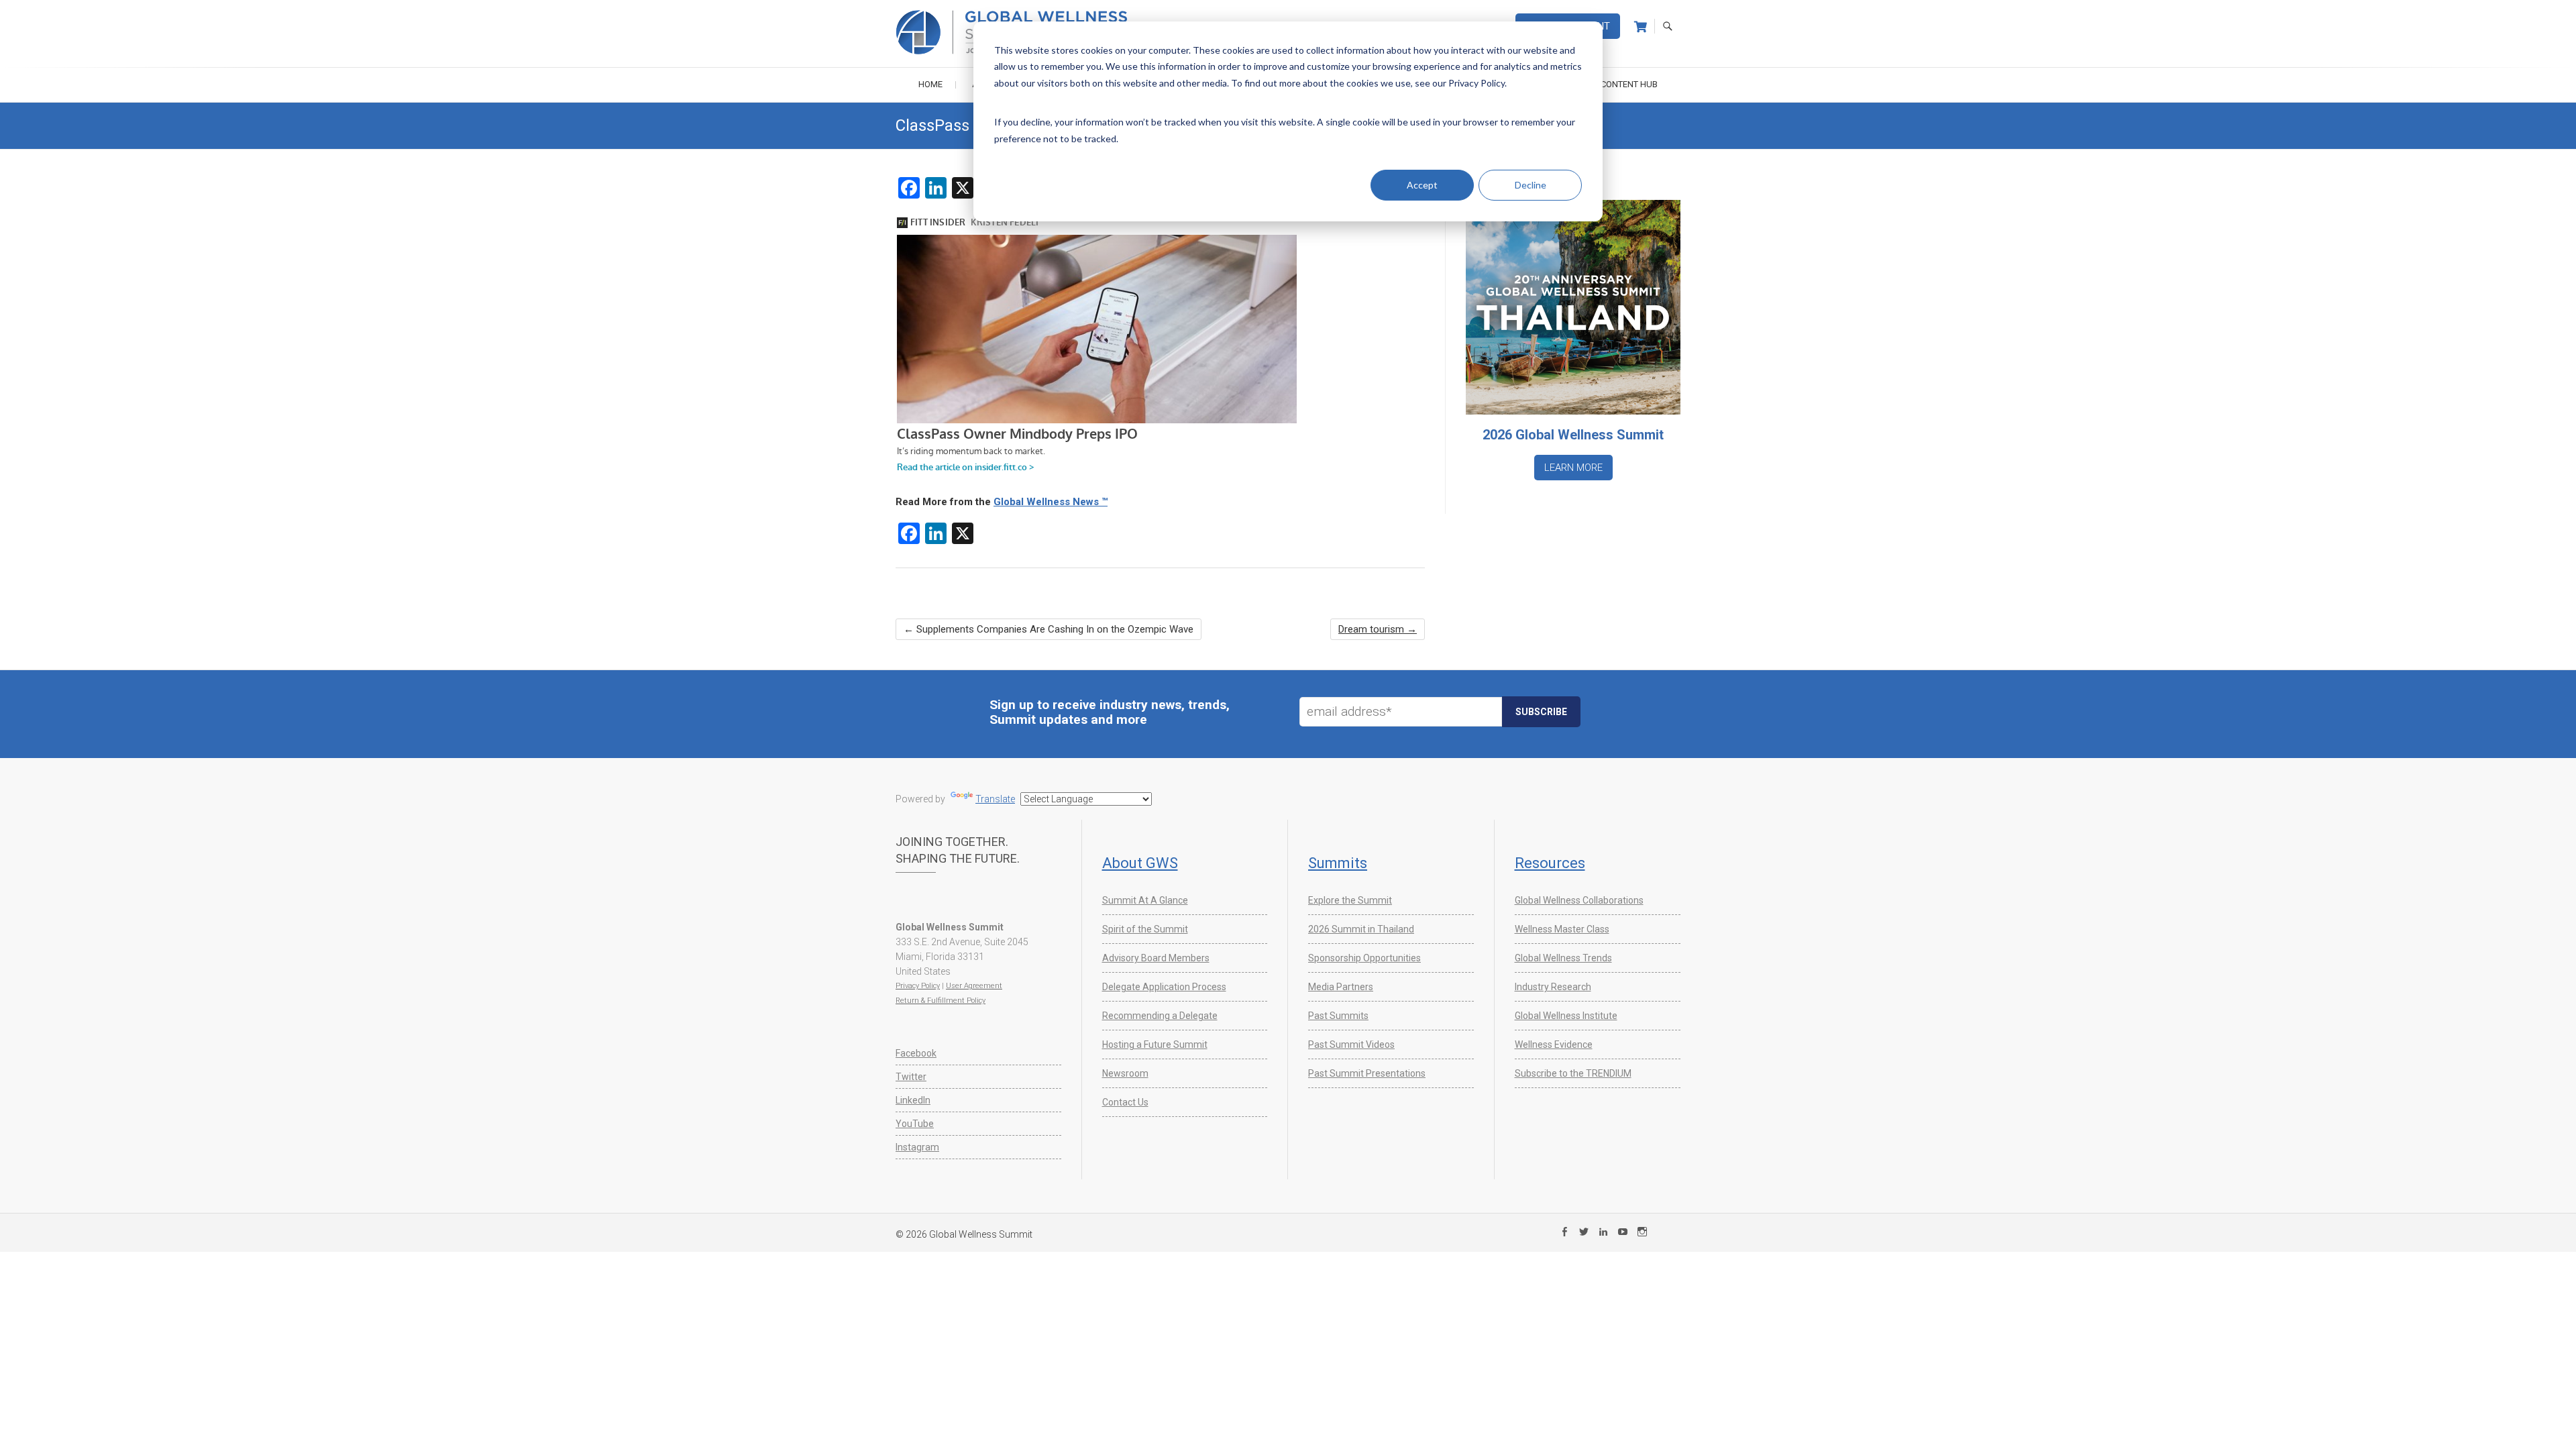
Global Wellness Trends (1563, 958)
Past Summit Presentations (1367, 1073)
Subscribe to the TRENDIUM (1573, 1073)
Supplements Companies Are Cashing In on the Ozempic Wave (1049, 629)
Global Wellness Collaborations (1579, 900)
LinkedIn (913, 1100)
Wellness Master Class (1562, 929)
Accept (1422, 185)
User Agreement (974, 986)
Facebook (916, 1053)
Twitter (911, 1077)
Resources (1550, 863)
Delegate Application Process (1164, 987)
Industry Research (1553, 987)
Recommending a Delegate (1160, 1016)
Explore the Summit (1350, 900)
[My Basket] (1641, 27)
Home (930, 84)
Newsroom (1125, 1073)
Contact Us (1125, 1102)
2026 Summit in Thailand (1361, 929)
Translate (995, 799)
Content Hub (1629, 84)
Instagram (917, 1147)
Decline (1531, 185)
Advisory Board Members (1156, 958)
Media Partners (1341, 987)
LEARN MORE (1573, 468)
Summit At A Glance (1145, 900)
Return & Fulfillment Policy (941, 1001)
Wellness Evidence (1554, 1044)
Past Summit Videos (1351, 1044)
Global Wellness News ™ (1051, 502)
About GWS (1140, 863)
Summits (1338, 863)
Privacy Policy (918, 986)
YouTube (915, 1124)
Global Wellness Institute (1566, 1016)
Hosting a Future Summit (1155, 1044)
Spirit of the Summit (1145, 929)
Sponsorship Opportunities (1364, 958)
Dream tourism (1378, 629)
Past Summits (1338, 1016)
